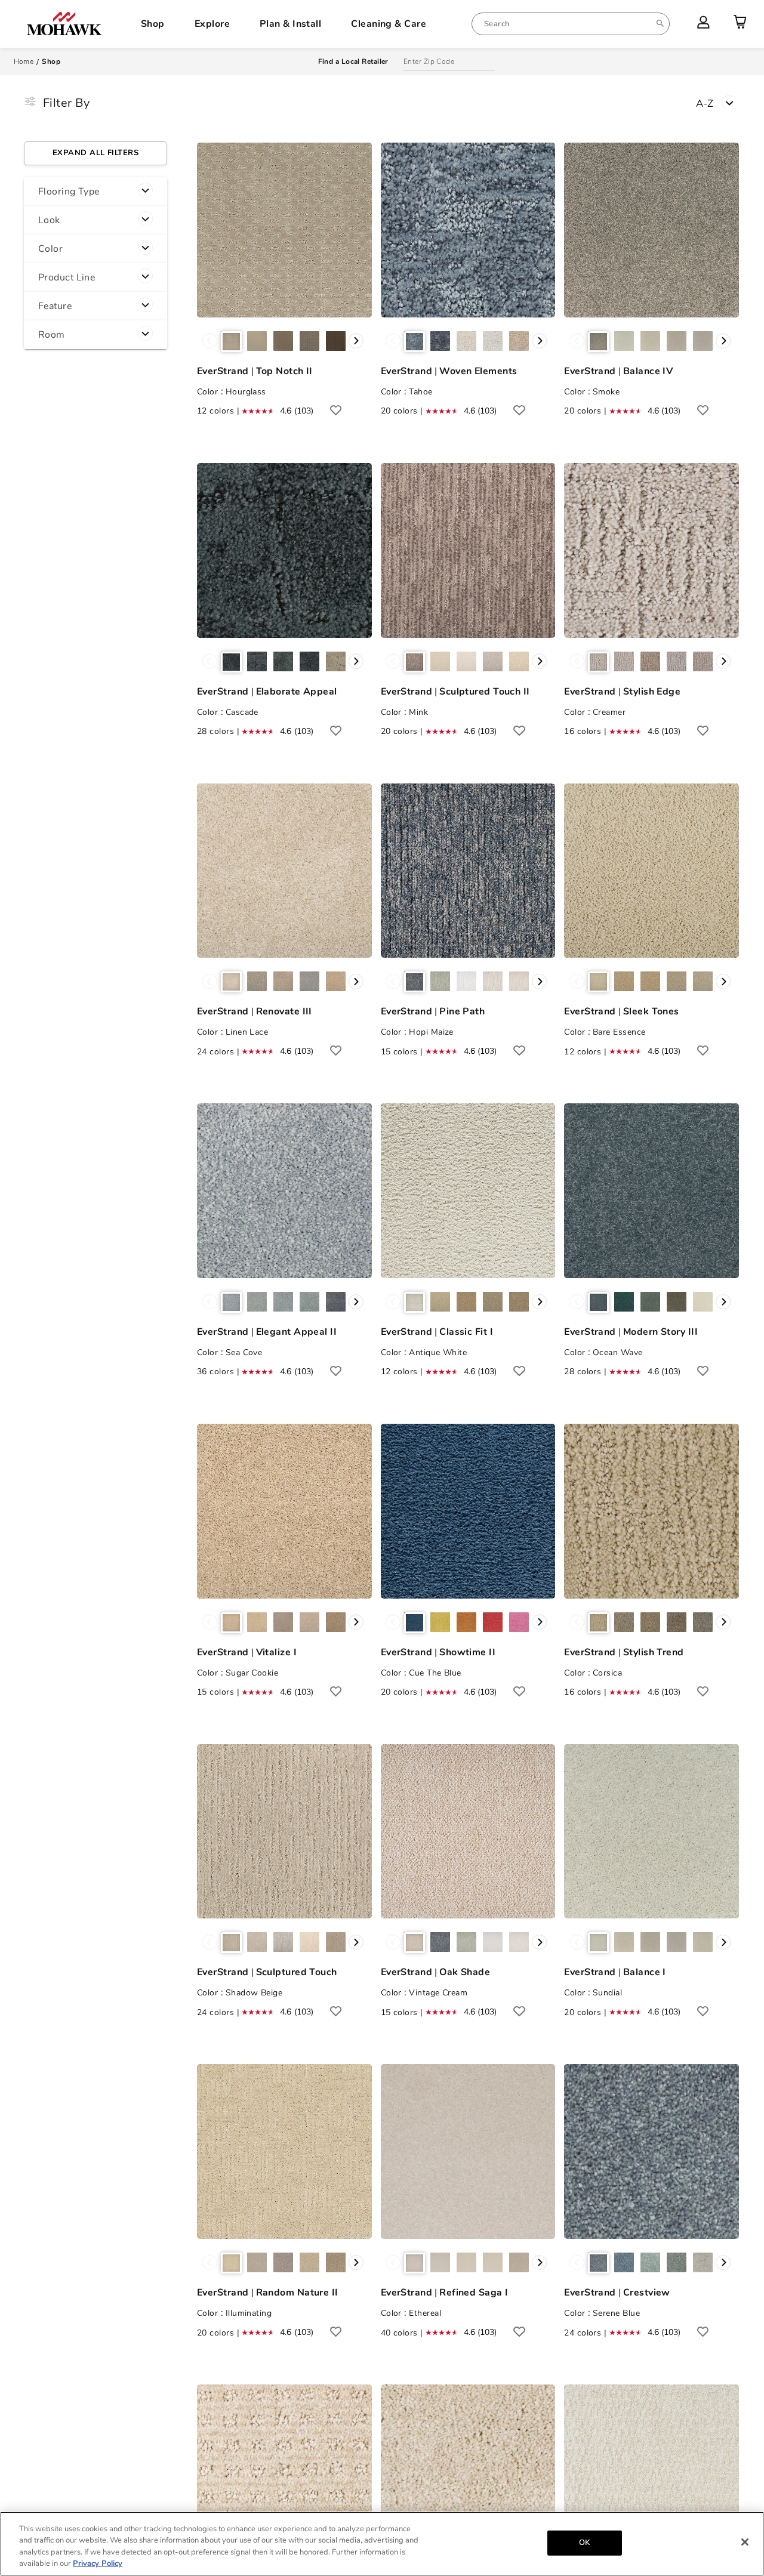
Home (24, 61)
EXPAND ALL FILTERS (95, 153)
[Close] (745, 2542)
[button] (95, 192)
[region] (382, 2544)
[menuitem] (571, 24)
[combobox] (571, 24)
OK (584, 2543)
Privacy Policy (98, 2563)
